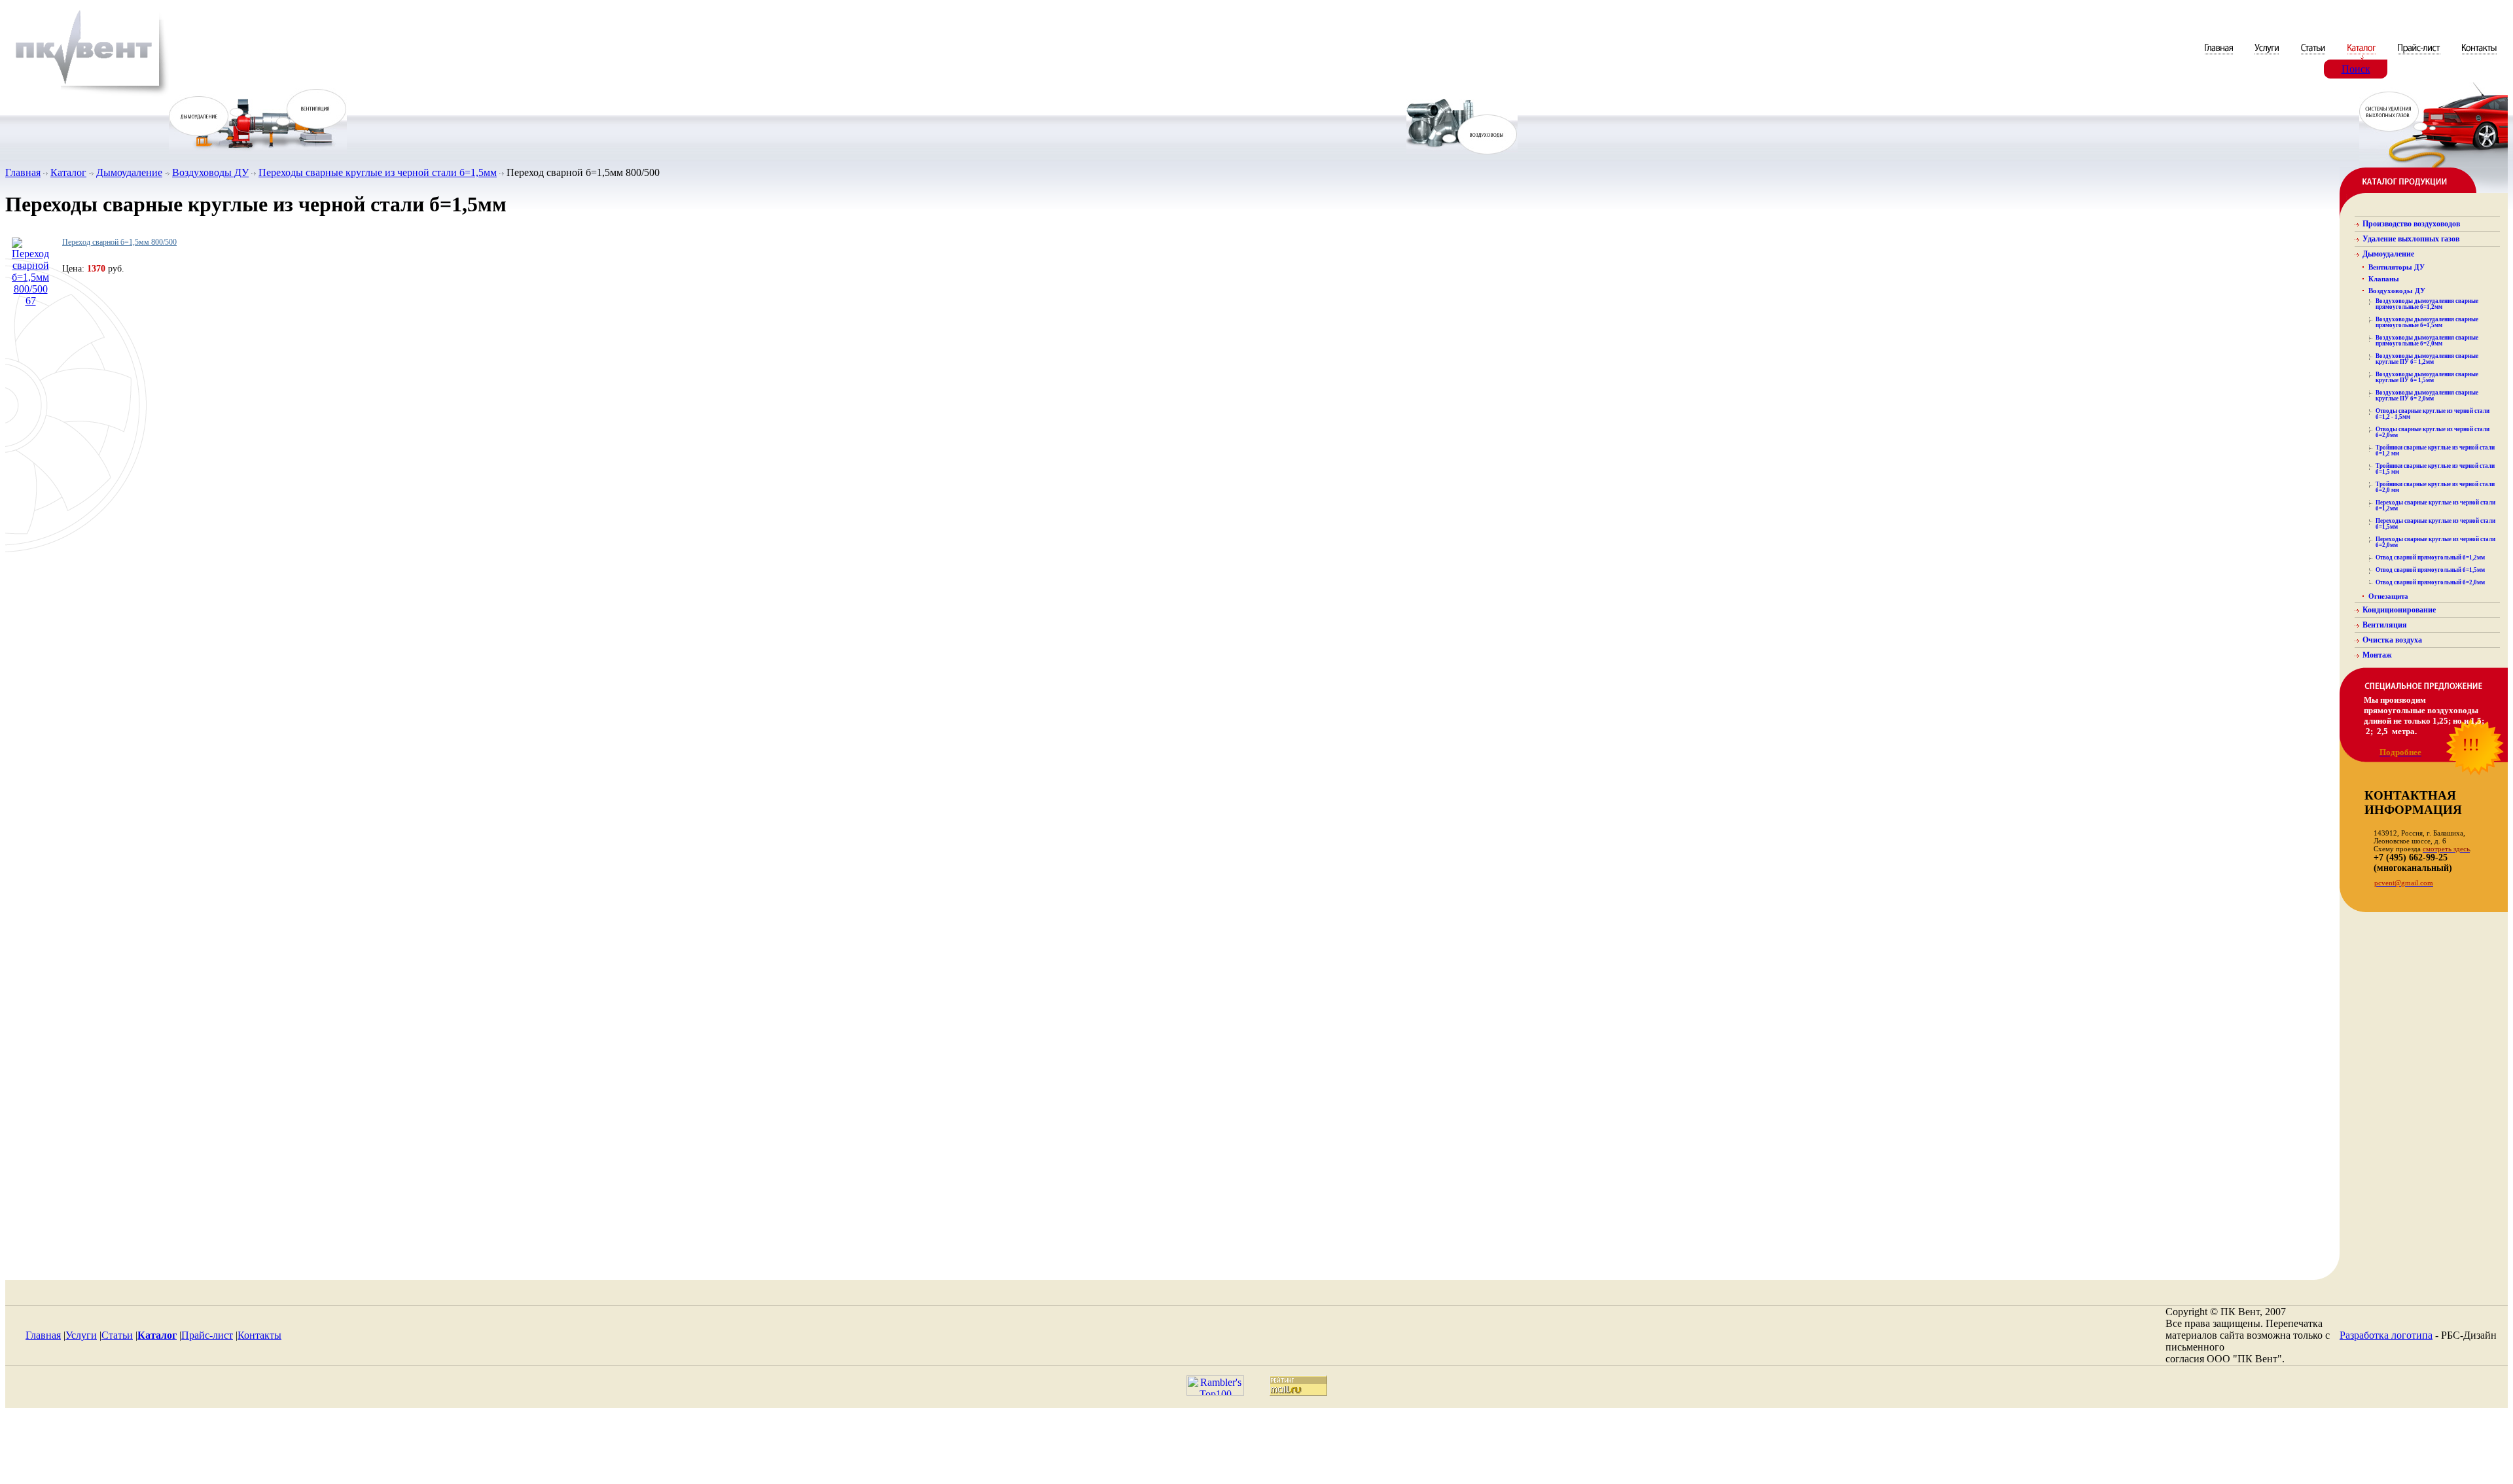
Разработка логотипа (2386, 1335)
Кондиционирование (2399, 610)
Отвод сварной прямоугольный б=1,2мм (2430, 557)
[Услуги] (2268, 56)
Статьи (117, 1335)
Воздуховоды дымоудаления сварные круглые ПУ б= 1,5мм (2427, 377)
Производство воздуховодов (2411, 224)
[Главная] (2220, 56)
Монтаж (2377, 655)
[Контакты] (2479, 56)
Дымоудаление (129, 172)
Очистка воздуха (2392, 640)
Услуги (81, 1335)
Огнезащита (2388, 596)
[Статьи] (2314, 56)
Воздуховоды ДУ (210, 172)
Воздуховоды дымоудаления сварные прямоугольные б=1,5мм (2427, 322)
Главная (23, 172)
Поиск (2356, 69)
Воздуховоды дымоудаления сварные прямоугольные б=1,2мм (2427, 304)
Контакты (259, 1335)
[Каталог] (2362, 56)
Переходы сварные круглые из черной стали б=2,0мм (2435, 542)
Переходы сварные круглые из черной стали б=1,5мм (378, 172)
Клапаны (2384, 279)
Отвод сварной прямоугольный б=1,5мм (2430, 570)
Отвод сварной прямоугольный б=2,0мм (2430, 582)
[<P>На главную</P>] (87, 94)
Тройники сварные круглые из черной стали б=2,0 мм (2435, 487)
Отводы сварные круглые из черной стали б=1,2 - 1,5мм (2433, 414)
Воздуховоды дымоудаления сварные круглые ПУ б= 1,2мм (2427, 359)
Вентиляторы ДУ (2397, 267)
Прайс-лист (207, 1335)
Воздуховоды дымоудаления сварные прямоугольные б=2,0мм (2427, 341)
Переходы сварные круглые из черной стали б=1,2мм (2435, 505)
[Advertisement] (1256, 1449)
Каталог (68, 172)
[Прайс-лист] (2419, 56)
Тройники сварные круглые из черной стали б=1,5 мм (2435, 469)
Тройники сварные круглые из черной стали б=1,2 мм (2435, 450)
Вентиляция (2385, 625)
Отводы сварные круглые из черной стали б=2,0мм (2433, 432)
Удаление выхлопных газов (2411, 239)
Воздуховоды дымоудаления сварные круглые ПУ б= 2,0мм (2427, 396)
